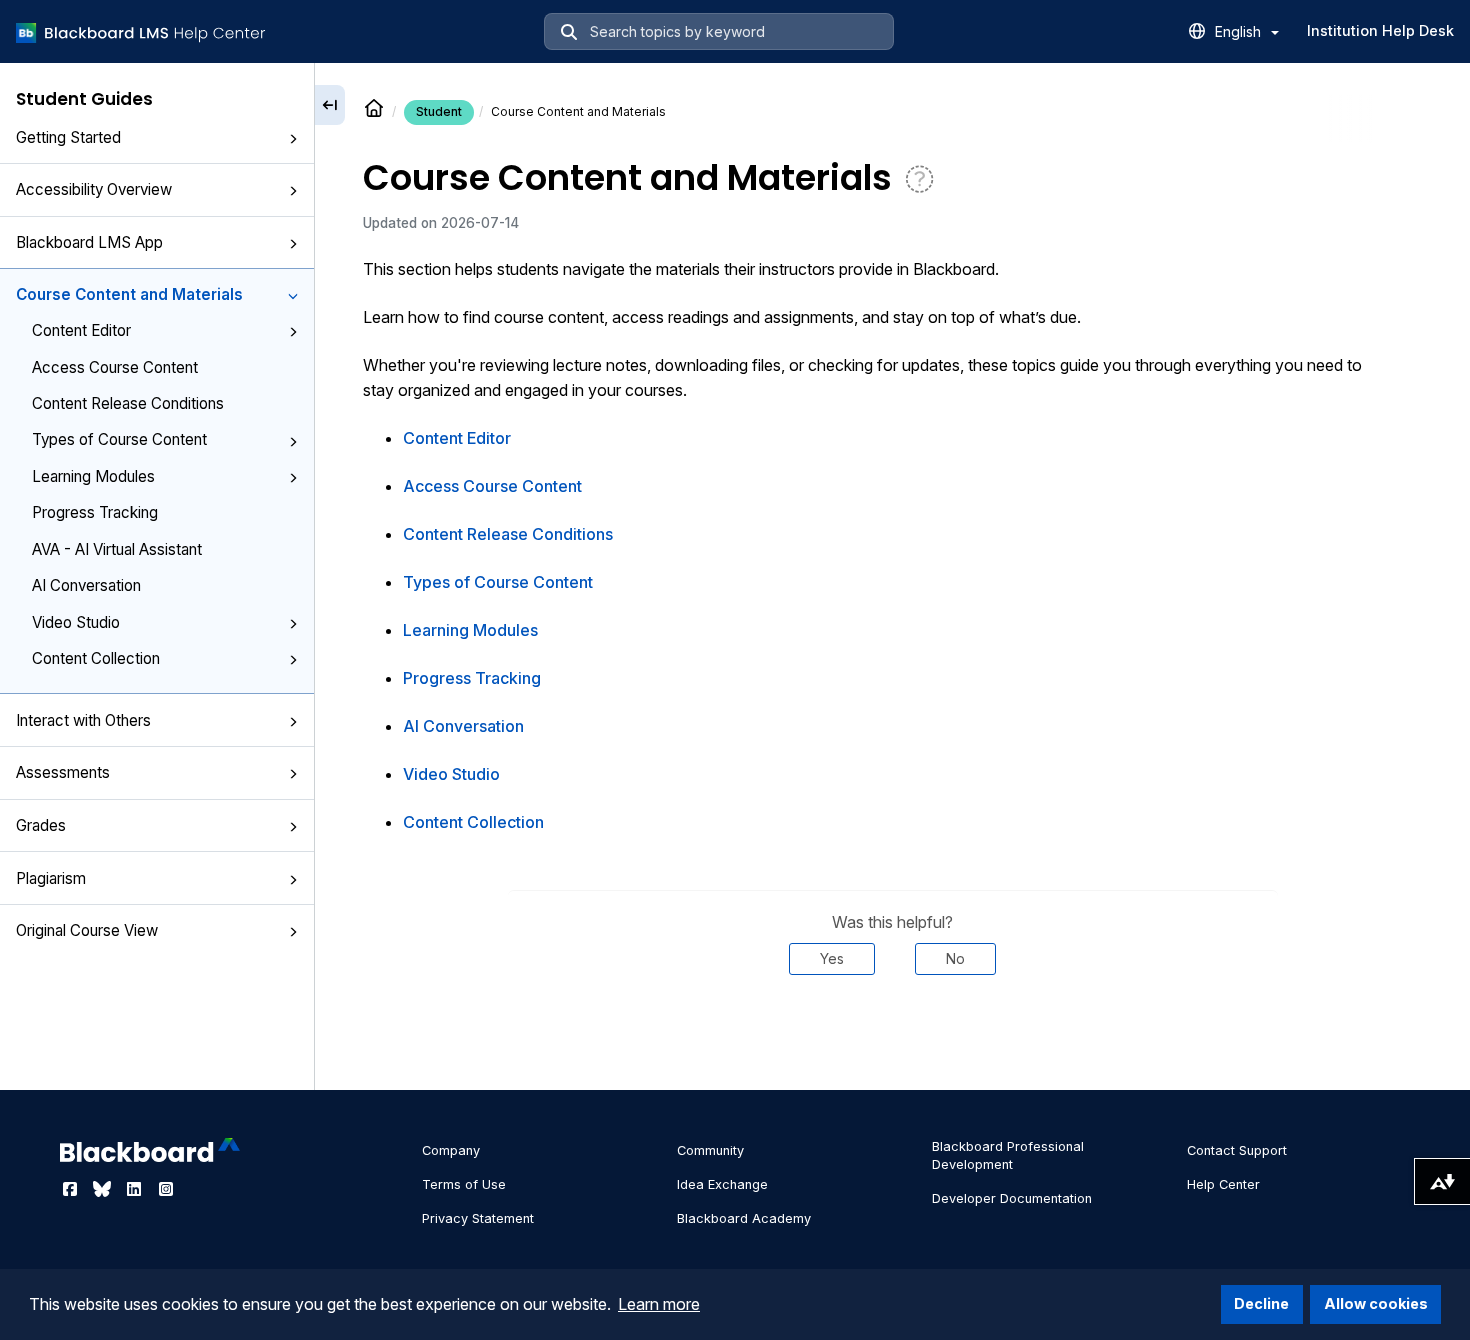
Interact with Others (83, 720)
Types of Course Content (119, 439)
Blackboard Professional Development (1008, 1155)
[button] (293, 139)
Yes (832, 958)
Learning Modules (93, 476)
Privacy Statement (478, 1218)
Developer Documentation (1012, 1198)
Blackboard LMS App (89, 242)
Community (710, 1150)
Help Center (1223, 1184)
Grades (41, 825)
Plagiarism (51, 878)
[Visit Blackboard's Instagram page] (166, 1189)
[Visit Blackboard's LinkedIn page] (136, 1189)
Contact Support (1237, 1150)
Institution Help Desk (1380, 30)
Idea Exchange (722, 1184)
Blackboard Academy (744, 1218)
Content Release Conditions (128, 403)
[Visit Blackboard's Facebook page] (72, 1189)
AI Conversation (86, 585)
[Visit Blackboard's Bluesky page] (104, 1189)
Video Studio (76, 622)
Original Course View (87, 930)
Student (439, 111)
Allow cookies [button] (1376, 1303)
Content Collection (96, 658)
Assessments (63, 772)
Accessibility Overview (94, 189)
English (1240, 31)
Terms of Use (464, 1184)
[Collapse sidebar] (330, 105)
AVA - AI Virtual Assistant (117, 549)
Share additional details (893, 1035)
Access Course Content (115, 367)
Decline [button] (1261, 1303)
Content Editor (81, 330)
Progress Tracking (95, 512)
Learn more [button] (659, 1304)
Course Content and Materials (129, 294)
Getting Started (68, 137)
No (955, 958)
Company (451, 1150)
